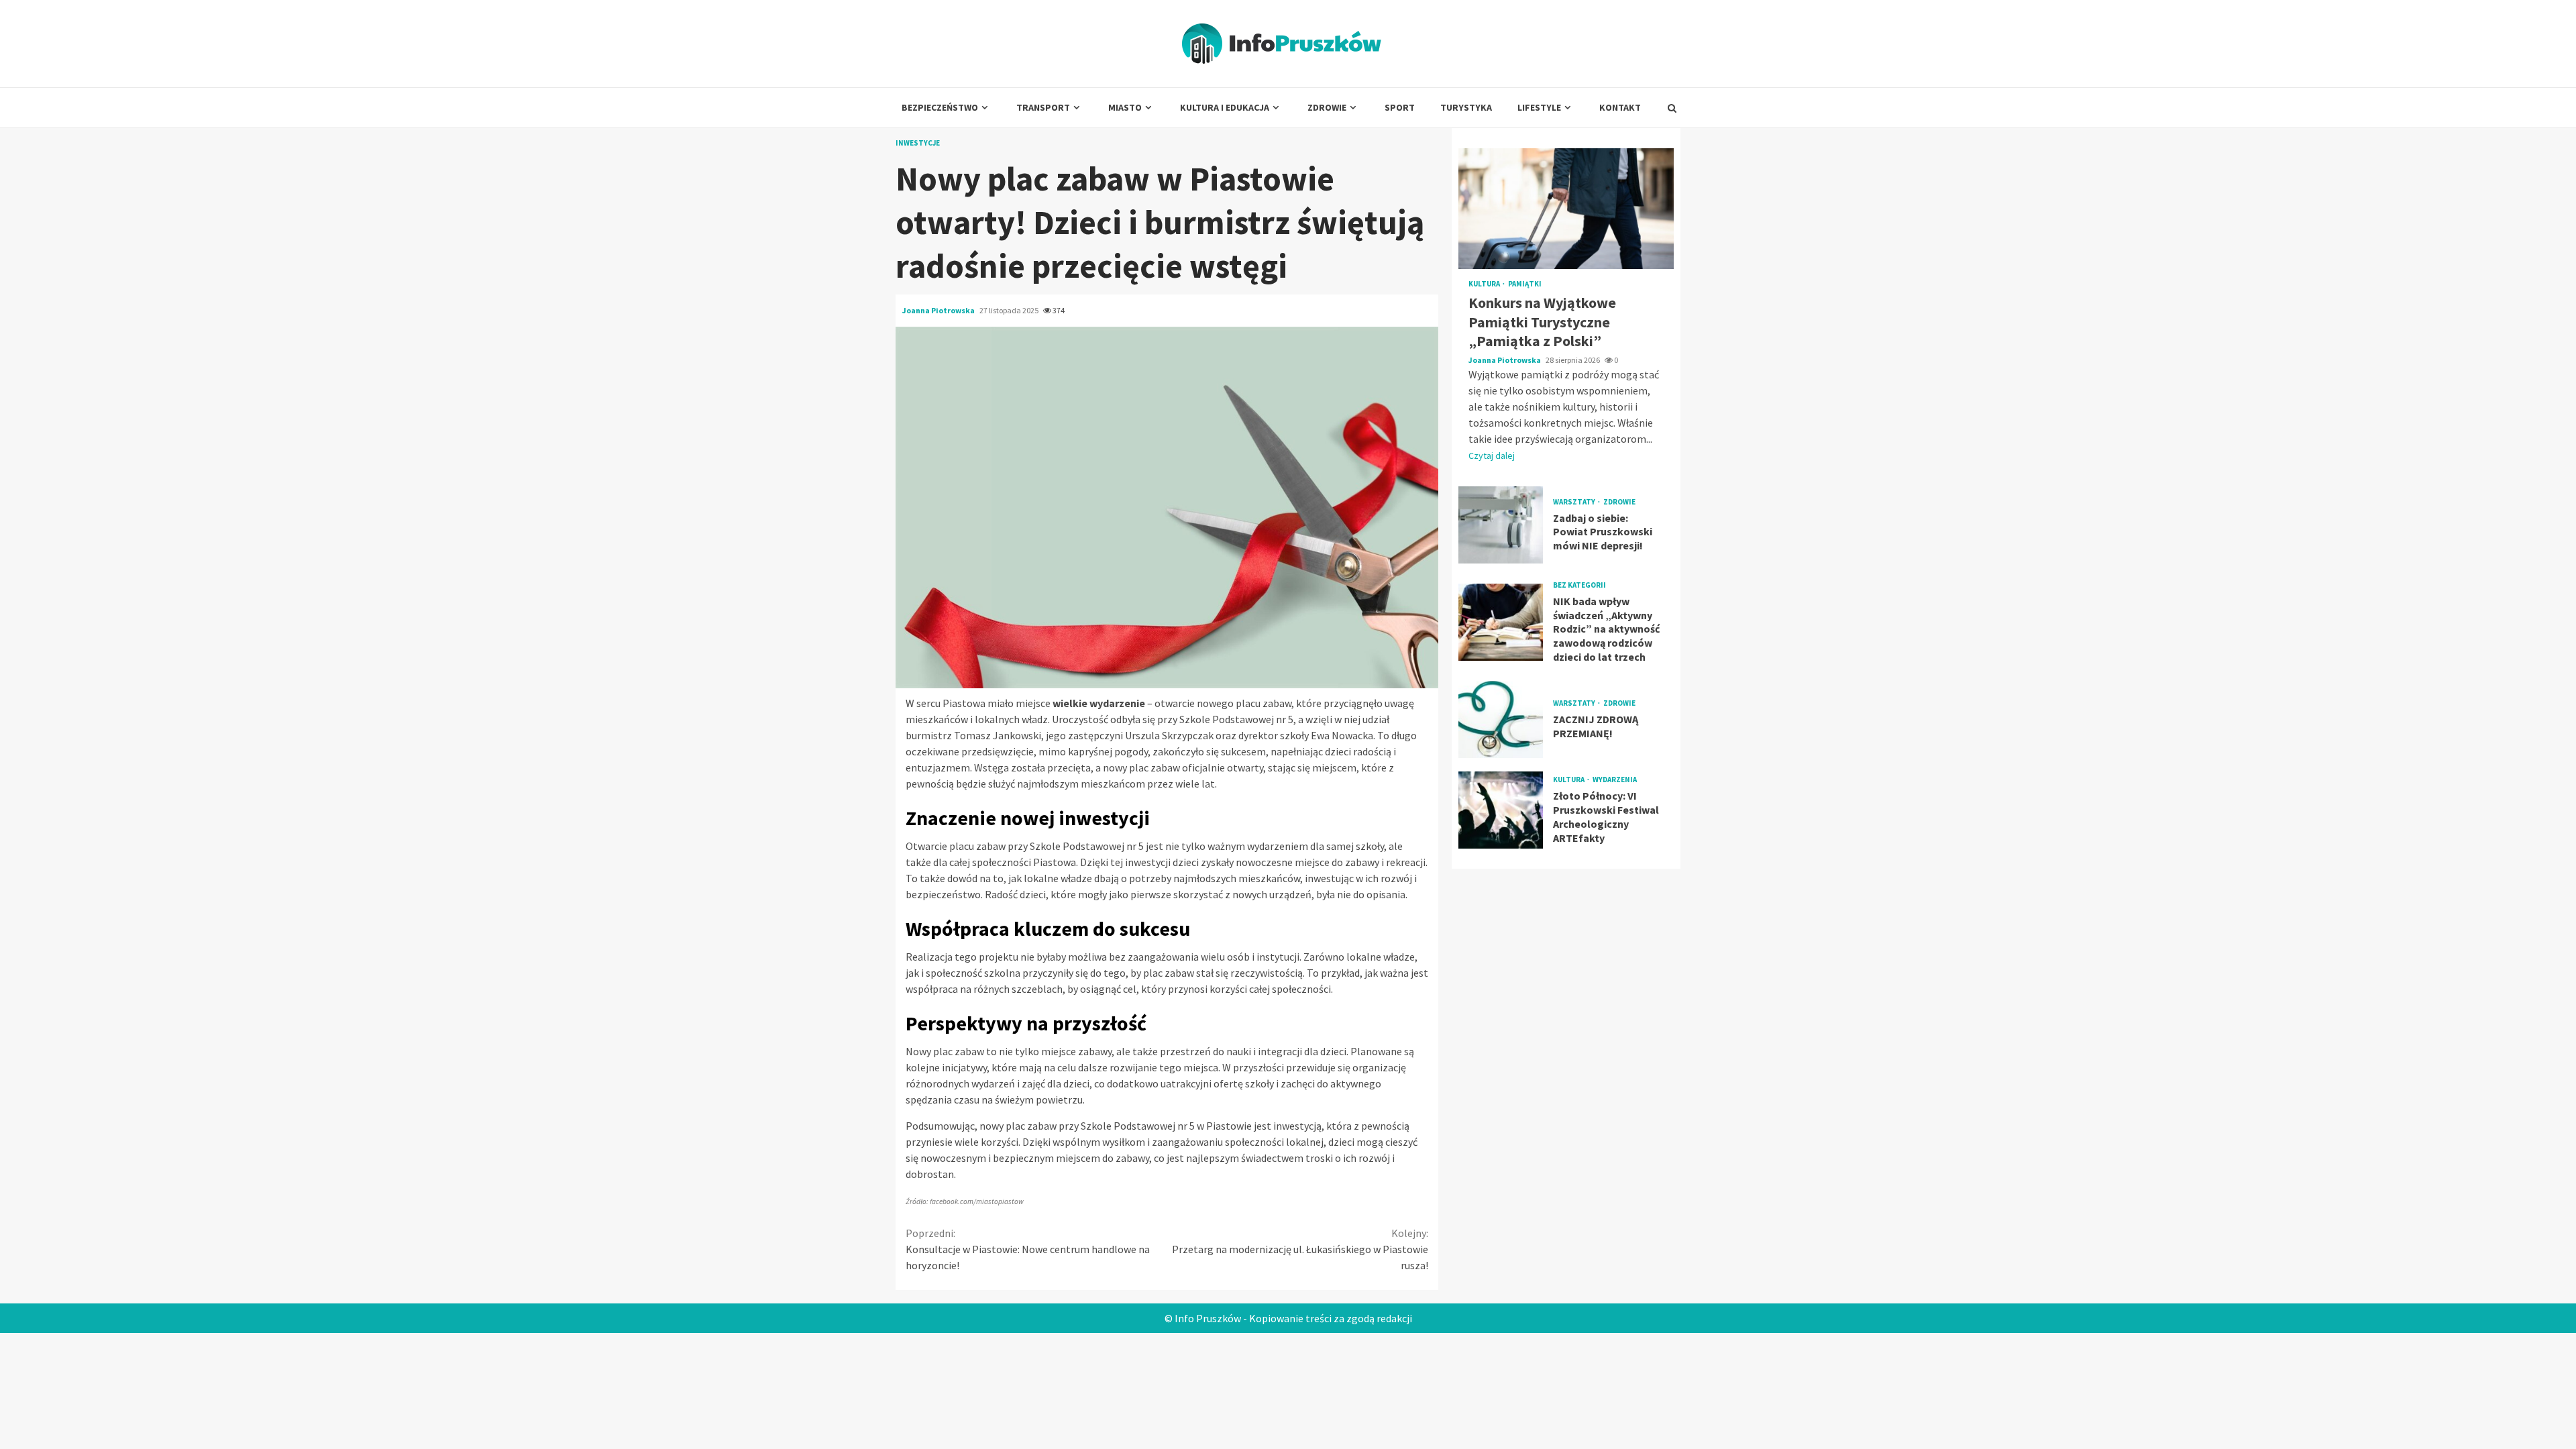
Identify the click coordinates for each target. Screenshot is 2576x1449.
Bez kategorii (1579, 585)
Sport (1400, 107)
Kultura (1485, 284)
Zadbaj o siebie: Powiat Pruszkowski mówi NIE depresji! (1501, 525)
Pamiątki (1525, 284)
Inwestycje (918, 143)
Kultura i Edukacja (1225, 107)
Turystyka (1466, 107)
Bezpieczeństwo (940, 107)
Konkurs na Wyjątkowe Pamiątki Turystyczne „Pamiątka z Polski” (1566, 209)
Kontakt (1620, 107)
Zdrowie (1327, 107)
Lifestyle (1539, 107)
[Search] (1672, 108)
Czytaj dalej (1492, 455)
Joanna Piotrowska (939, 310)
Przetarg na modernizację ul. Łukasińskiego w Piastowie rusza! (1300, 1249)
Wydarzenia (1615, 780)
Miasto (1125, 107)
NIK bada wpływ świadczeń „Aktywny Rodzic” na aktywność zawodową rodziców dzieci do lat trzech (1501, 622)
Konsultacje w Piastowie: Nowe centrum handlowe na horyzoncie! (1028, 1249)
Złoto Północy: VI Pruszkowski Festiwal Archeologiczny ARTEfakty (1501, 810)
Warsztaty (1575, 502)
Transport (1043, 107)
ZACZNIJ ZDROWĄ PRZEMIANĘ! (1501, 719)
